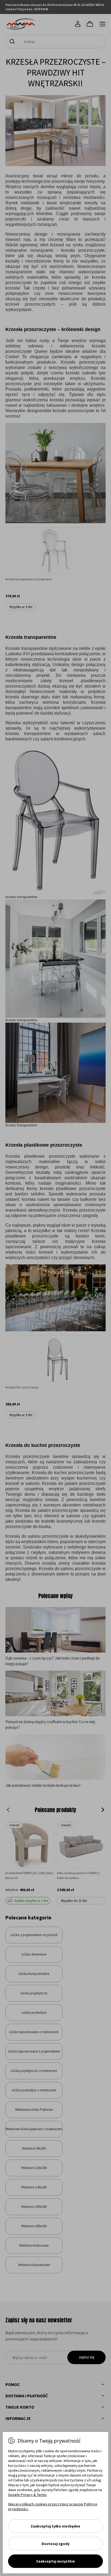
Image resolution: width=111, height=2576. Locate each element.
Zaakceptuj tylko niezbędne (55, 2526)
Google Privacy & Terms (27, 2495)
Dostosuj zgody (55, 2544)
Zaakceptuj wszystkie (55, 2561)
